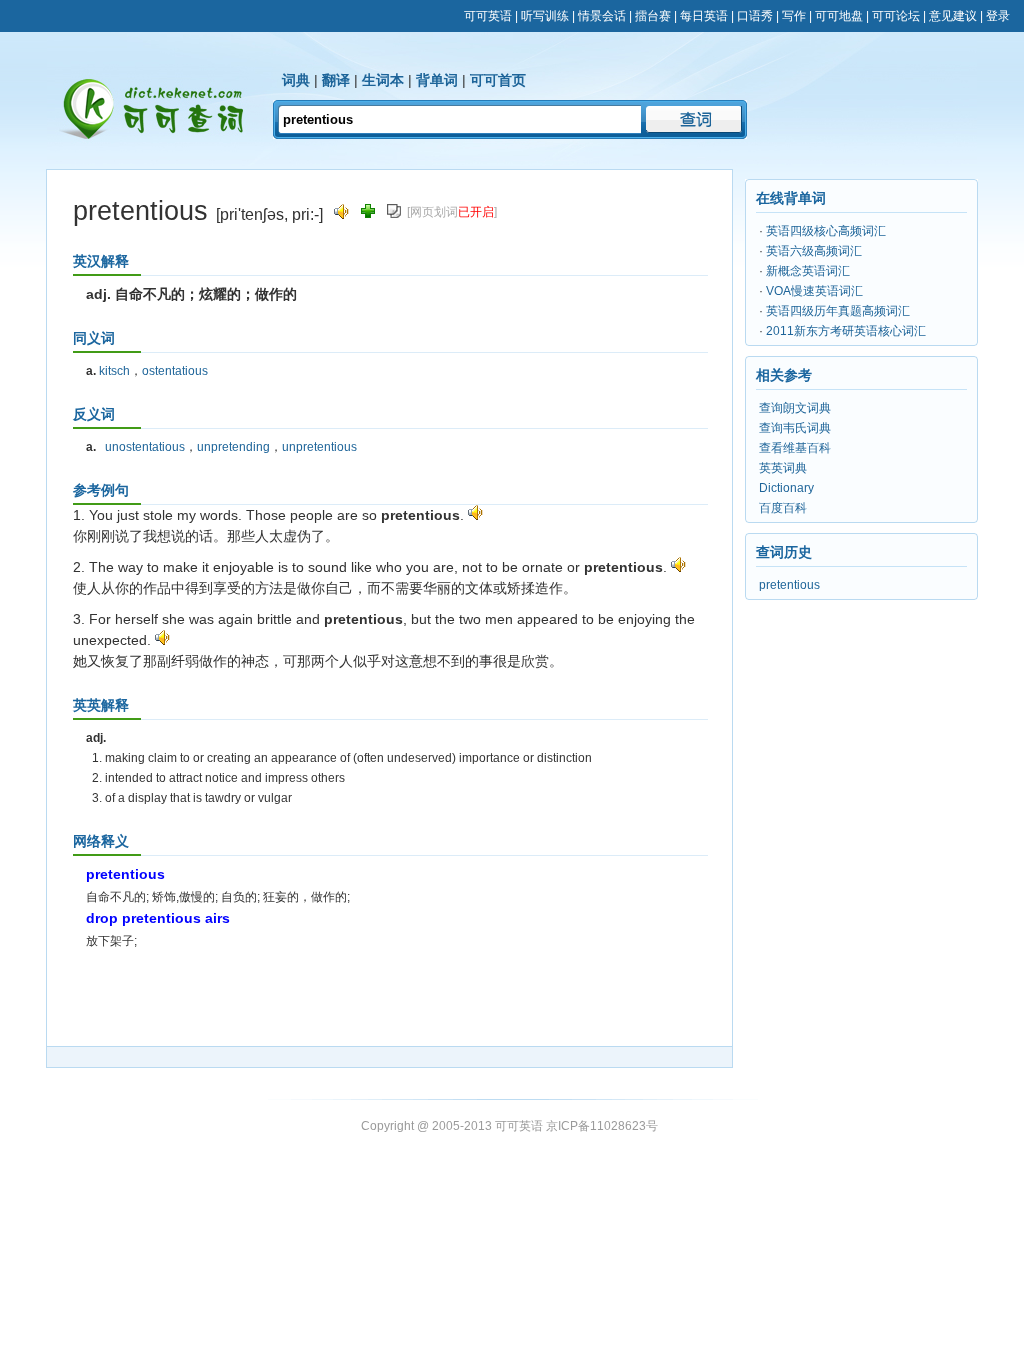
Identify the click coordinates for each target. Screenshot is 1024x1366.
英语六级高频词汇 (814, 251)
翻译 (336, 80)
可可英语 (488, 16)
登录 (998, 16)
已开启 (476, 212)
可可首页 (498, 80)
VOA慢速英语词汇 (814, 291)
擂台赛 (653, 16)
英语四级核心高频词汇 (826, 231)
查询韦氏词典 (795, 428)
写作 (794, 16)
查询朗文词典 (795, 408)
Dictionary (786, 488)
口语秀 (755, 16)
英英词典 (783, 468)
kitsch (114, 371)
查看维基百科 (795, 448)
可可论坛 (896, 16)
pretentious (789, 585)
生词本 (383, 80)
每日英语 (704, 16)
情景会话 (602, 16)
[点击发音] (475, 515)
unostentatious (145, 447)
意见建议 (953, 16)
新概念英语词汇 (808, 271)
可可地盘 (839, 16)
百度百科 (783, 508)
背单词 (437, 80)
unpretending (233, 447)
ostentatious (175, 371)
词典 (296, 80)
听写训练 (545, 16)
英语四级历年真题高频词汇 (838, 311)
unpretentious (319, 447)
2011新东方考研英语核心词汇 (846, 331)
